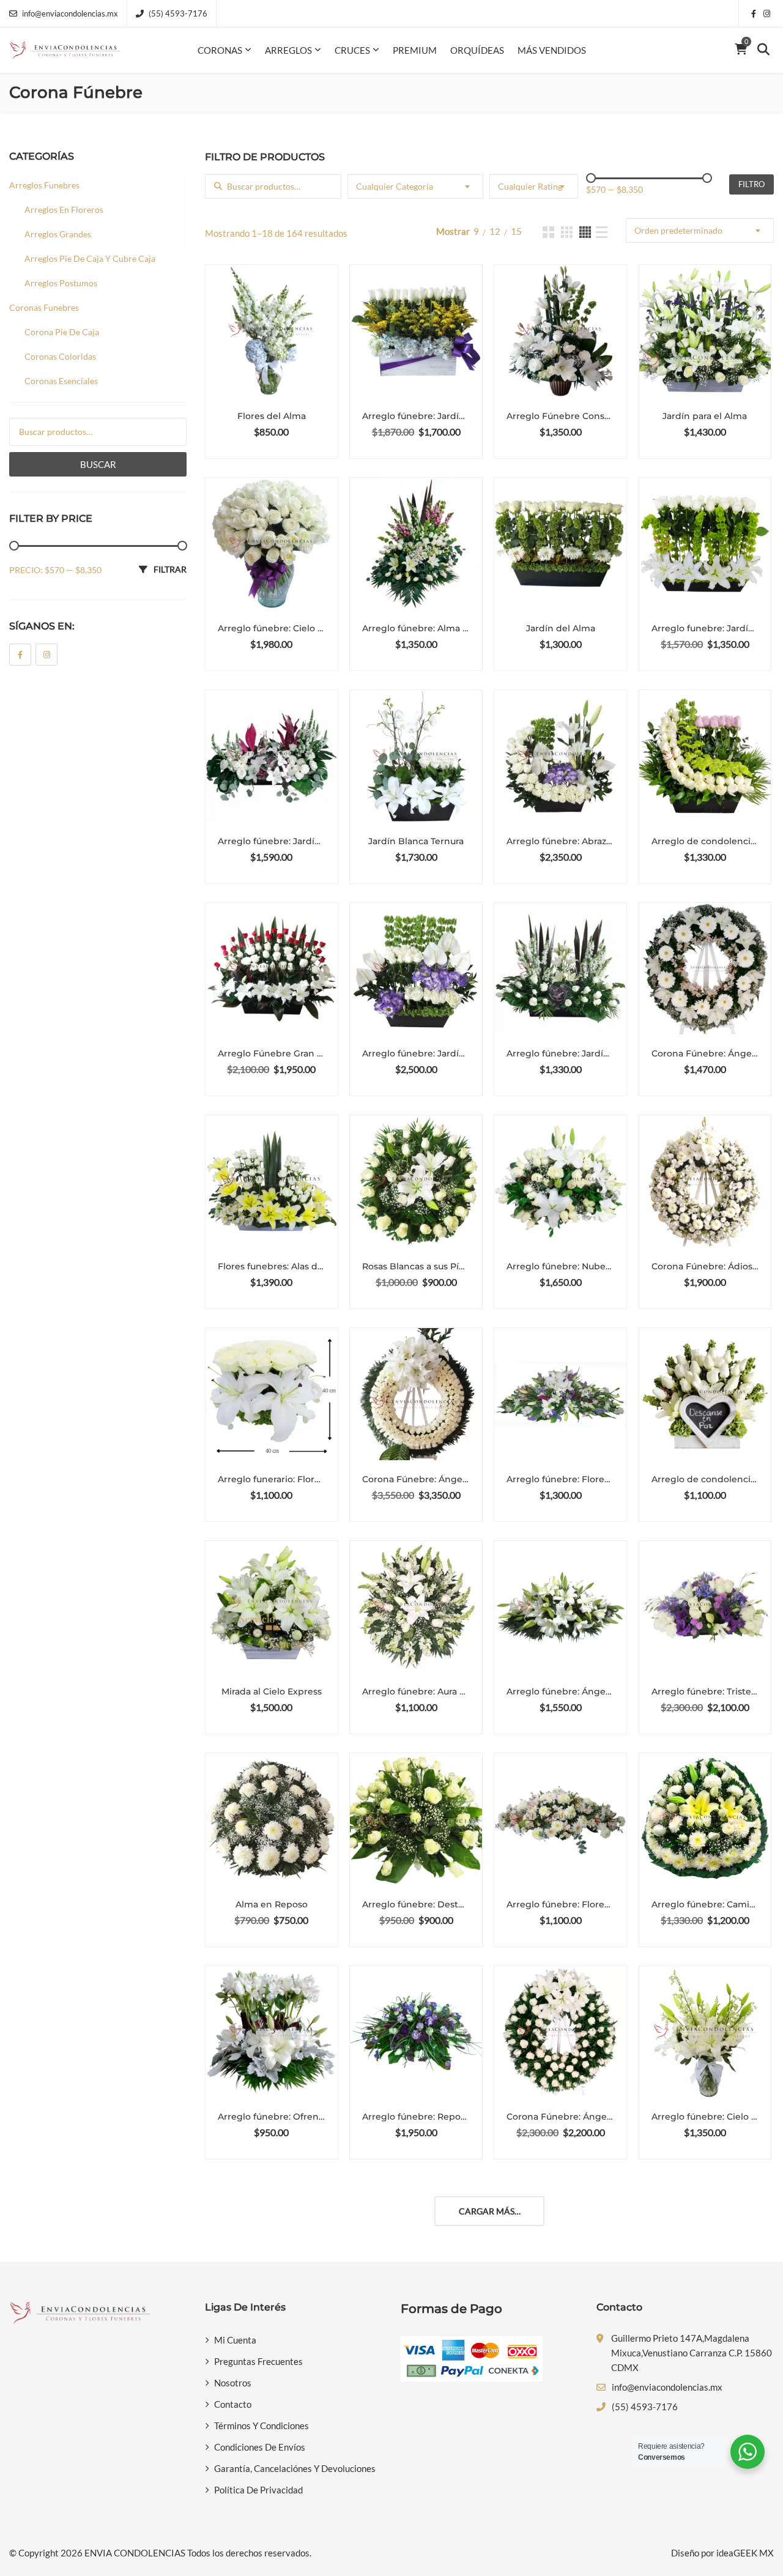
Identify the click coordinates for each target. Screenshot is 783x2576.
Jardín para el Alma (705, 416)
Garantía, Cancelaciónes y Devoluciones (295, 2468)
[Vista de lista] (602, 232)
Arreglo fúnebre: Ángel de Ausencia (560, 1691)
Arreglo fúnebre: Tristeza (705, 1691)
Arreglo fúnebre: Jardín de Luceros (560, 1053)
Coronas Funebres (44, 307)
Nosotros (233, 2383)
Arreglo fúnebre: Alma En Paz (416, 628)
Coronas (220, 50)
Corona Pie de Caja (62, 332)
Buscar (98, 464)
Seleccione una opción (276, 443)
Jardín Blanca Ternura (416, 841)
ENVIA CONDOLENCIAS (135, 2553)
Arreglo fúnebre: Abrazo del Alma (560, 841)
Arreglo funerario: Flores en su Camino (272, 1479)
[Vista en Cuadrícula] (548, 232)
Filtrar (170, 569)
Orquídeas (477, 50)
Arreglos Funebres (44, 185)
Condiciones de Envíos (260, 2447)
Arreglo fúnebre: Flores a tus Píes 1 (560, 1479)
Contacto (233, 2404)
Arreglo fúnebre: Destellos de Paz (416, 1904)
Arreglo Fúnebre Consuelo (560, 416)
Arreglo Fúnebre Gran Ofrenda (272, 1053)
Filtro (751, 184)
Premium (415, 50)
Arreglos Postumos (61, 283)
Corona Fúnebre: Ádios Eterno (705, 1266)
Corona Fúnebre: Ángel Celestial (705, 1053)
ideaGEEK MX (745, 2553)
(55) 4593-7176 (178, 13)
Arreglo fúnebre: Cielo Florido (705, 2117)
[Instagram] (46, 655)
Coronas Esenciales (61, 381)
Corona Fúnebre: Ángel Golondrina (416, 1479)
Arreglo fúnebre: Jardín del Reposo (416, 1053)
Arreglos (288, 50)
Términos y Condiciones (262, 2426)
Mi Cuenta (235, 2340)
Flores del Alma (272, 416)
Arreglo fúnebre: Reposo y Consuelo (416, 2117)
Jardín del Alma (561, 628)
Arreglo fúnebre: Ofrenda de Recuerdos (272, 2117)
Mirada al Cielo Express (272, 1691)
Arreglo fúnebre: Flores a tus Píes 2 (560, 1904)
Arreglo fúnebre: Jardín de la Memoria (416, 416)
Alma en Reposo (272, 1904)
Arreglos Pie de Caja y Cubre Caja (90, 258)
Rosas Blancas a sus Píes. (416, 1266)
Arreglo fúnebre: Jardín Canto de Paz (272, 841)
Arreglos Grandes (58, 234)
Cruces (352, 50)
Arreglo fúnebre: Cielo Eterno (272, 628)
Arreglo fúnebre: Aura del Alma (416, 1691)
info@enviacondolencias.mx (70, 13)
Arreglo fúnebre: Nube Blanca (560, 1266)
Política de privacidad (258, 2490)
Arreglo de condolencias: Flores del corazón (705, 1479)
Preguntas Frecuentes (258, 2361)
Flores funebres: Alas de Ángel (272, 1266)
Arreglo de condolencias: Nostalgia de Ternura (705, 841)
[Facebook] (20, 655)
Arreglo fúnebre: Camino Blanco (705, 1904)
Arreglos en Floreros (64, 210)
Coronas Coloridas (60, 356)
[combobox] (416, 187)
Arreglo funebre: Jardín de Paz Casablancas (705, 628)
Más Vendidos (552, 50)
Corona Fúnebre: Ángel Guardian (560, 2117)
